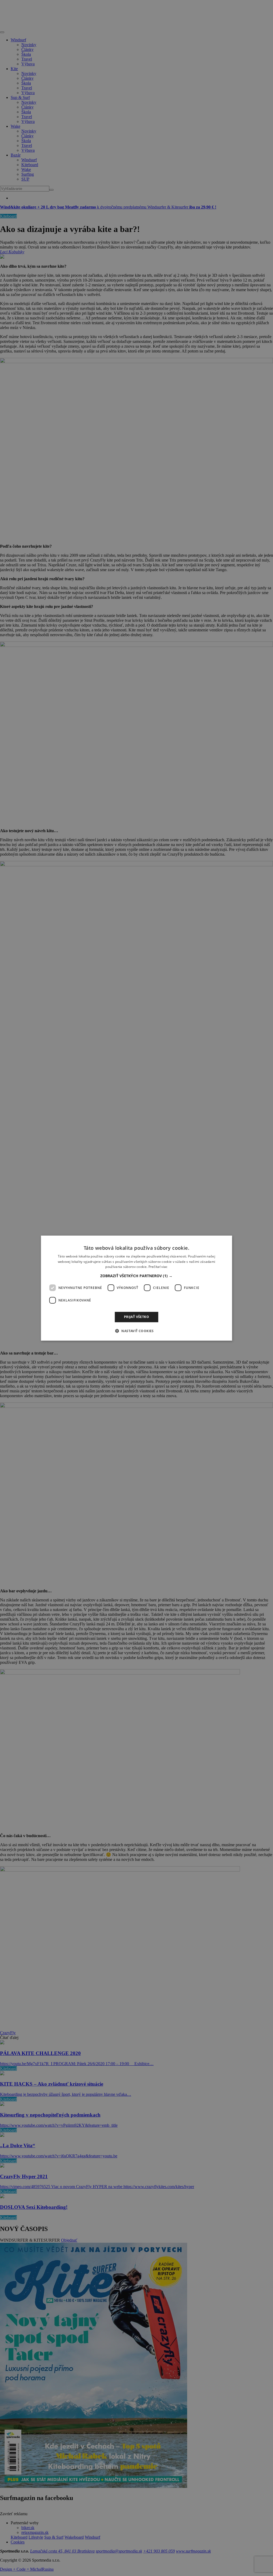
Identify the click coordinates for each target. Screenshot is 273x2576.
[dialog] (137, 1288)
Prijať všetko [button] (136, 1317)
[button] (136, 1276)
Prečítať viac (158, 1267)
